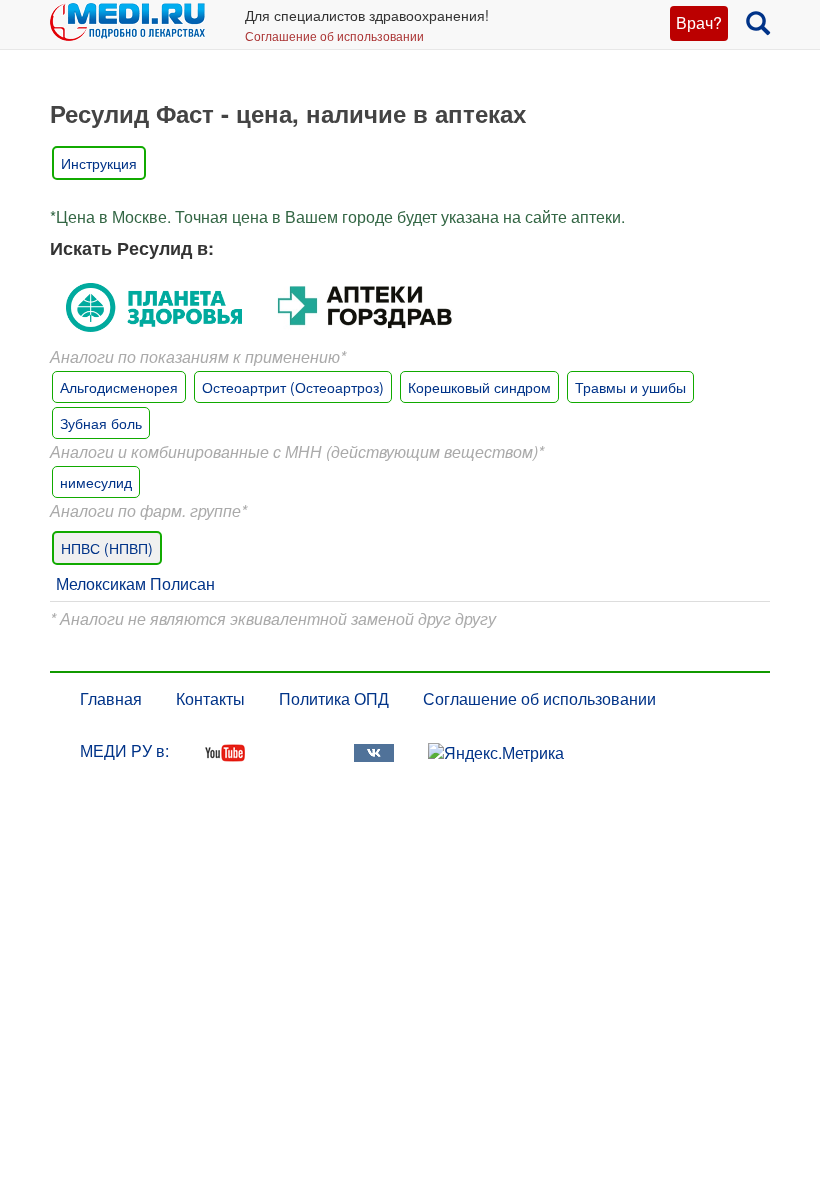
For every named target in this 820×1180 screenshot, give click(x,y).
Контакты (210, 698)
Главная (111, 698)
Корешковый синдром (479, 387)
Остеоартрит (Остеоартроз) (293, 387)
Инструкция (99, 163)
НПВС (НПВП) (107, 548)
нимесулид (96, 482)
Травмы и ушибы (630, 387)
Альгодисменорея (119, 387)
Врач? (699, 22)
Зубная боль (101, 423)
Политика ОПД (334, 698)
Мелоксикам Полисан (135, 583)
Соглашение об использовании (334, 35)
